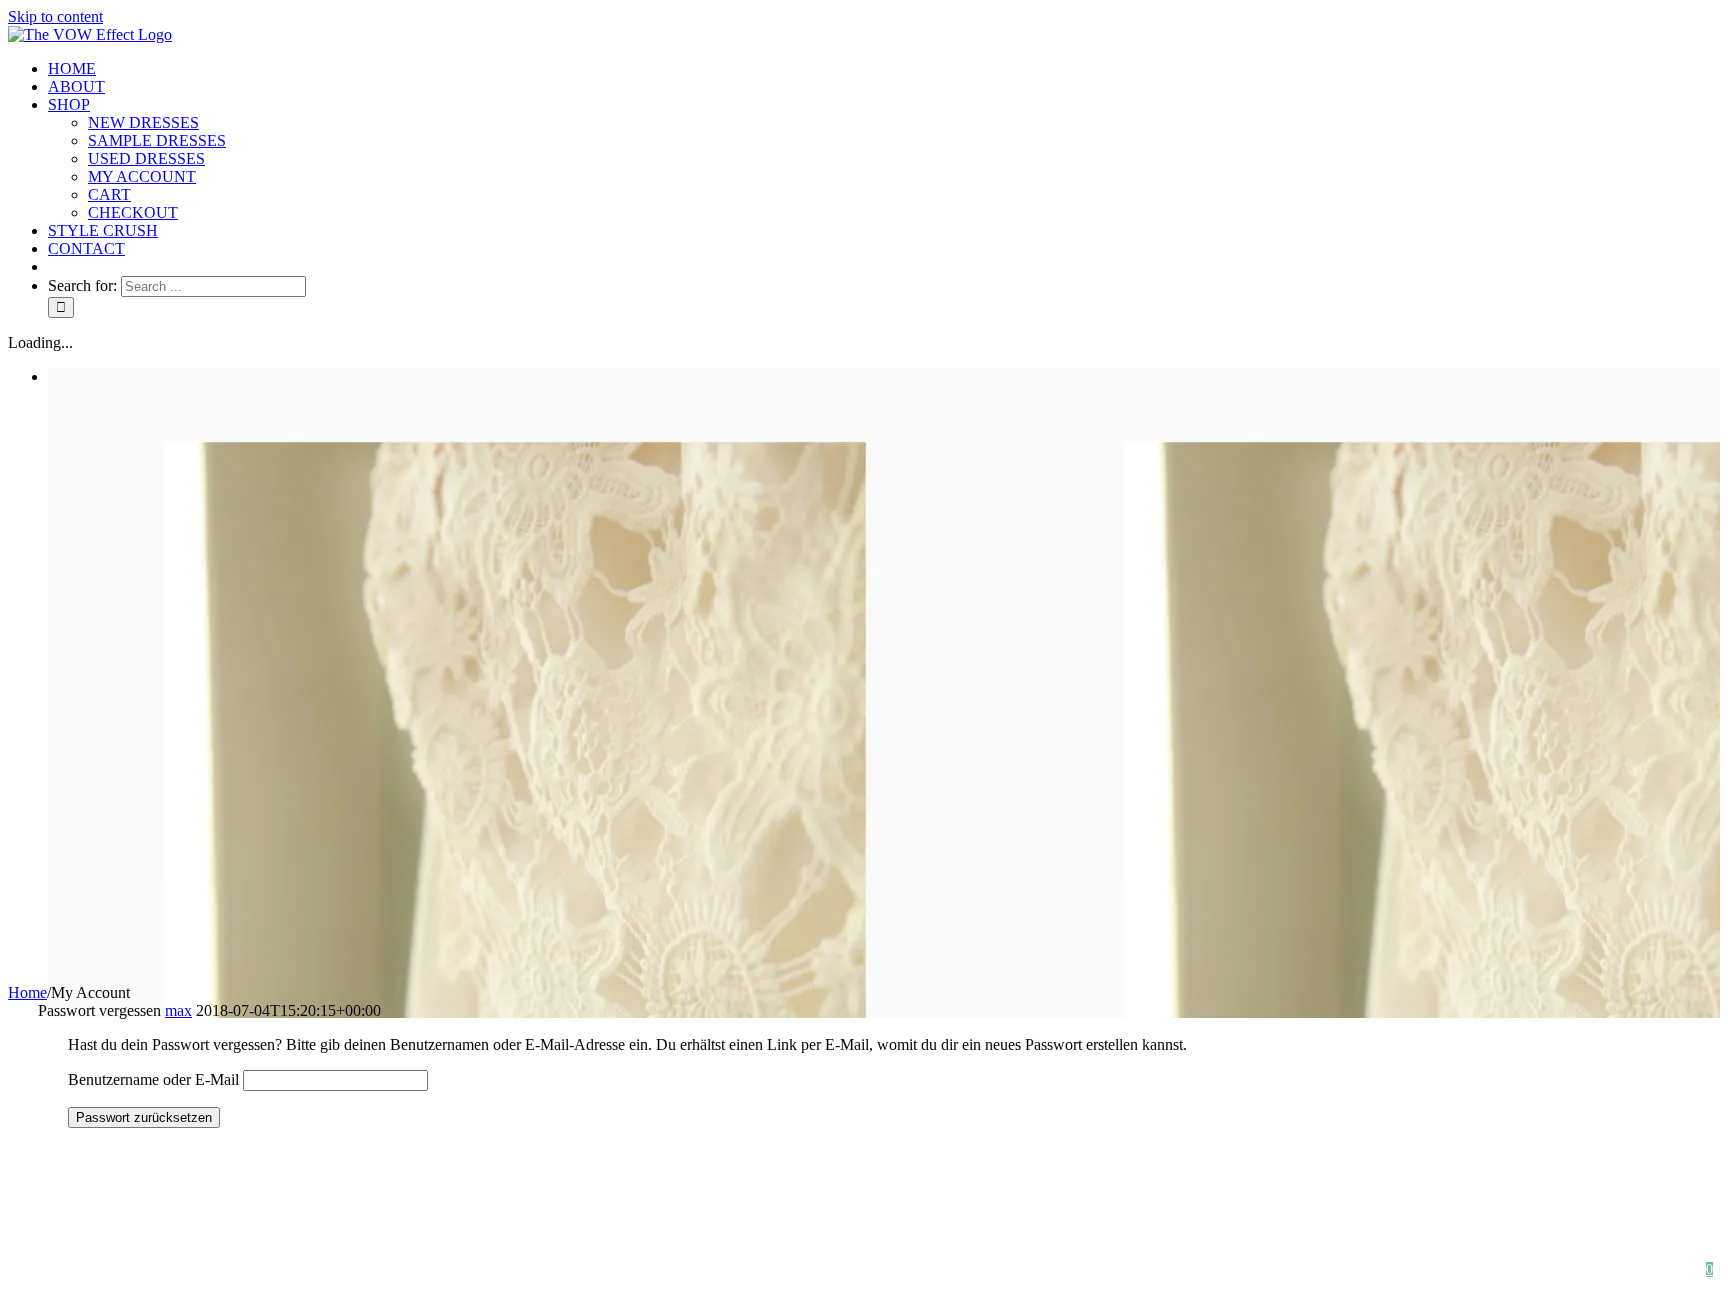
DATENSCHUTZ (1461, 1269)
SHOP (1110, 1269)
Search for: (82, 285)
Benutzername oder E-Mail (153, 1079)
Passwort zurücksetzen (144, 1117)
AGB (1343, 1269)
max (178, 1010)
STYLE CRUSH (1228, 1269)
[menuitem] (884, 69)
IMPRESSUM (1605, 1269)
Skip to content (55, 16)
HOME (1018, 1269)
